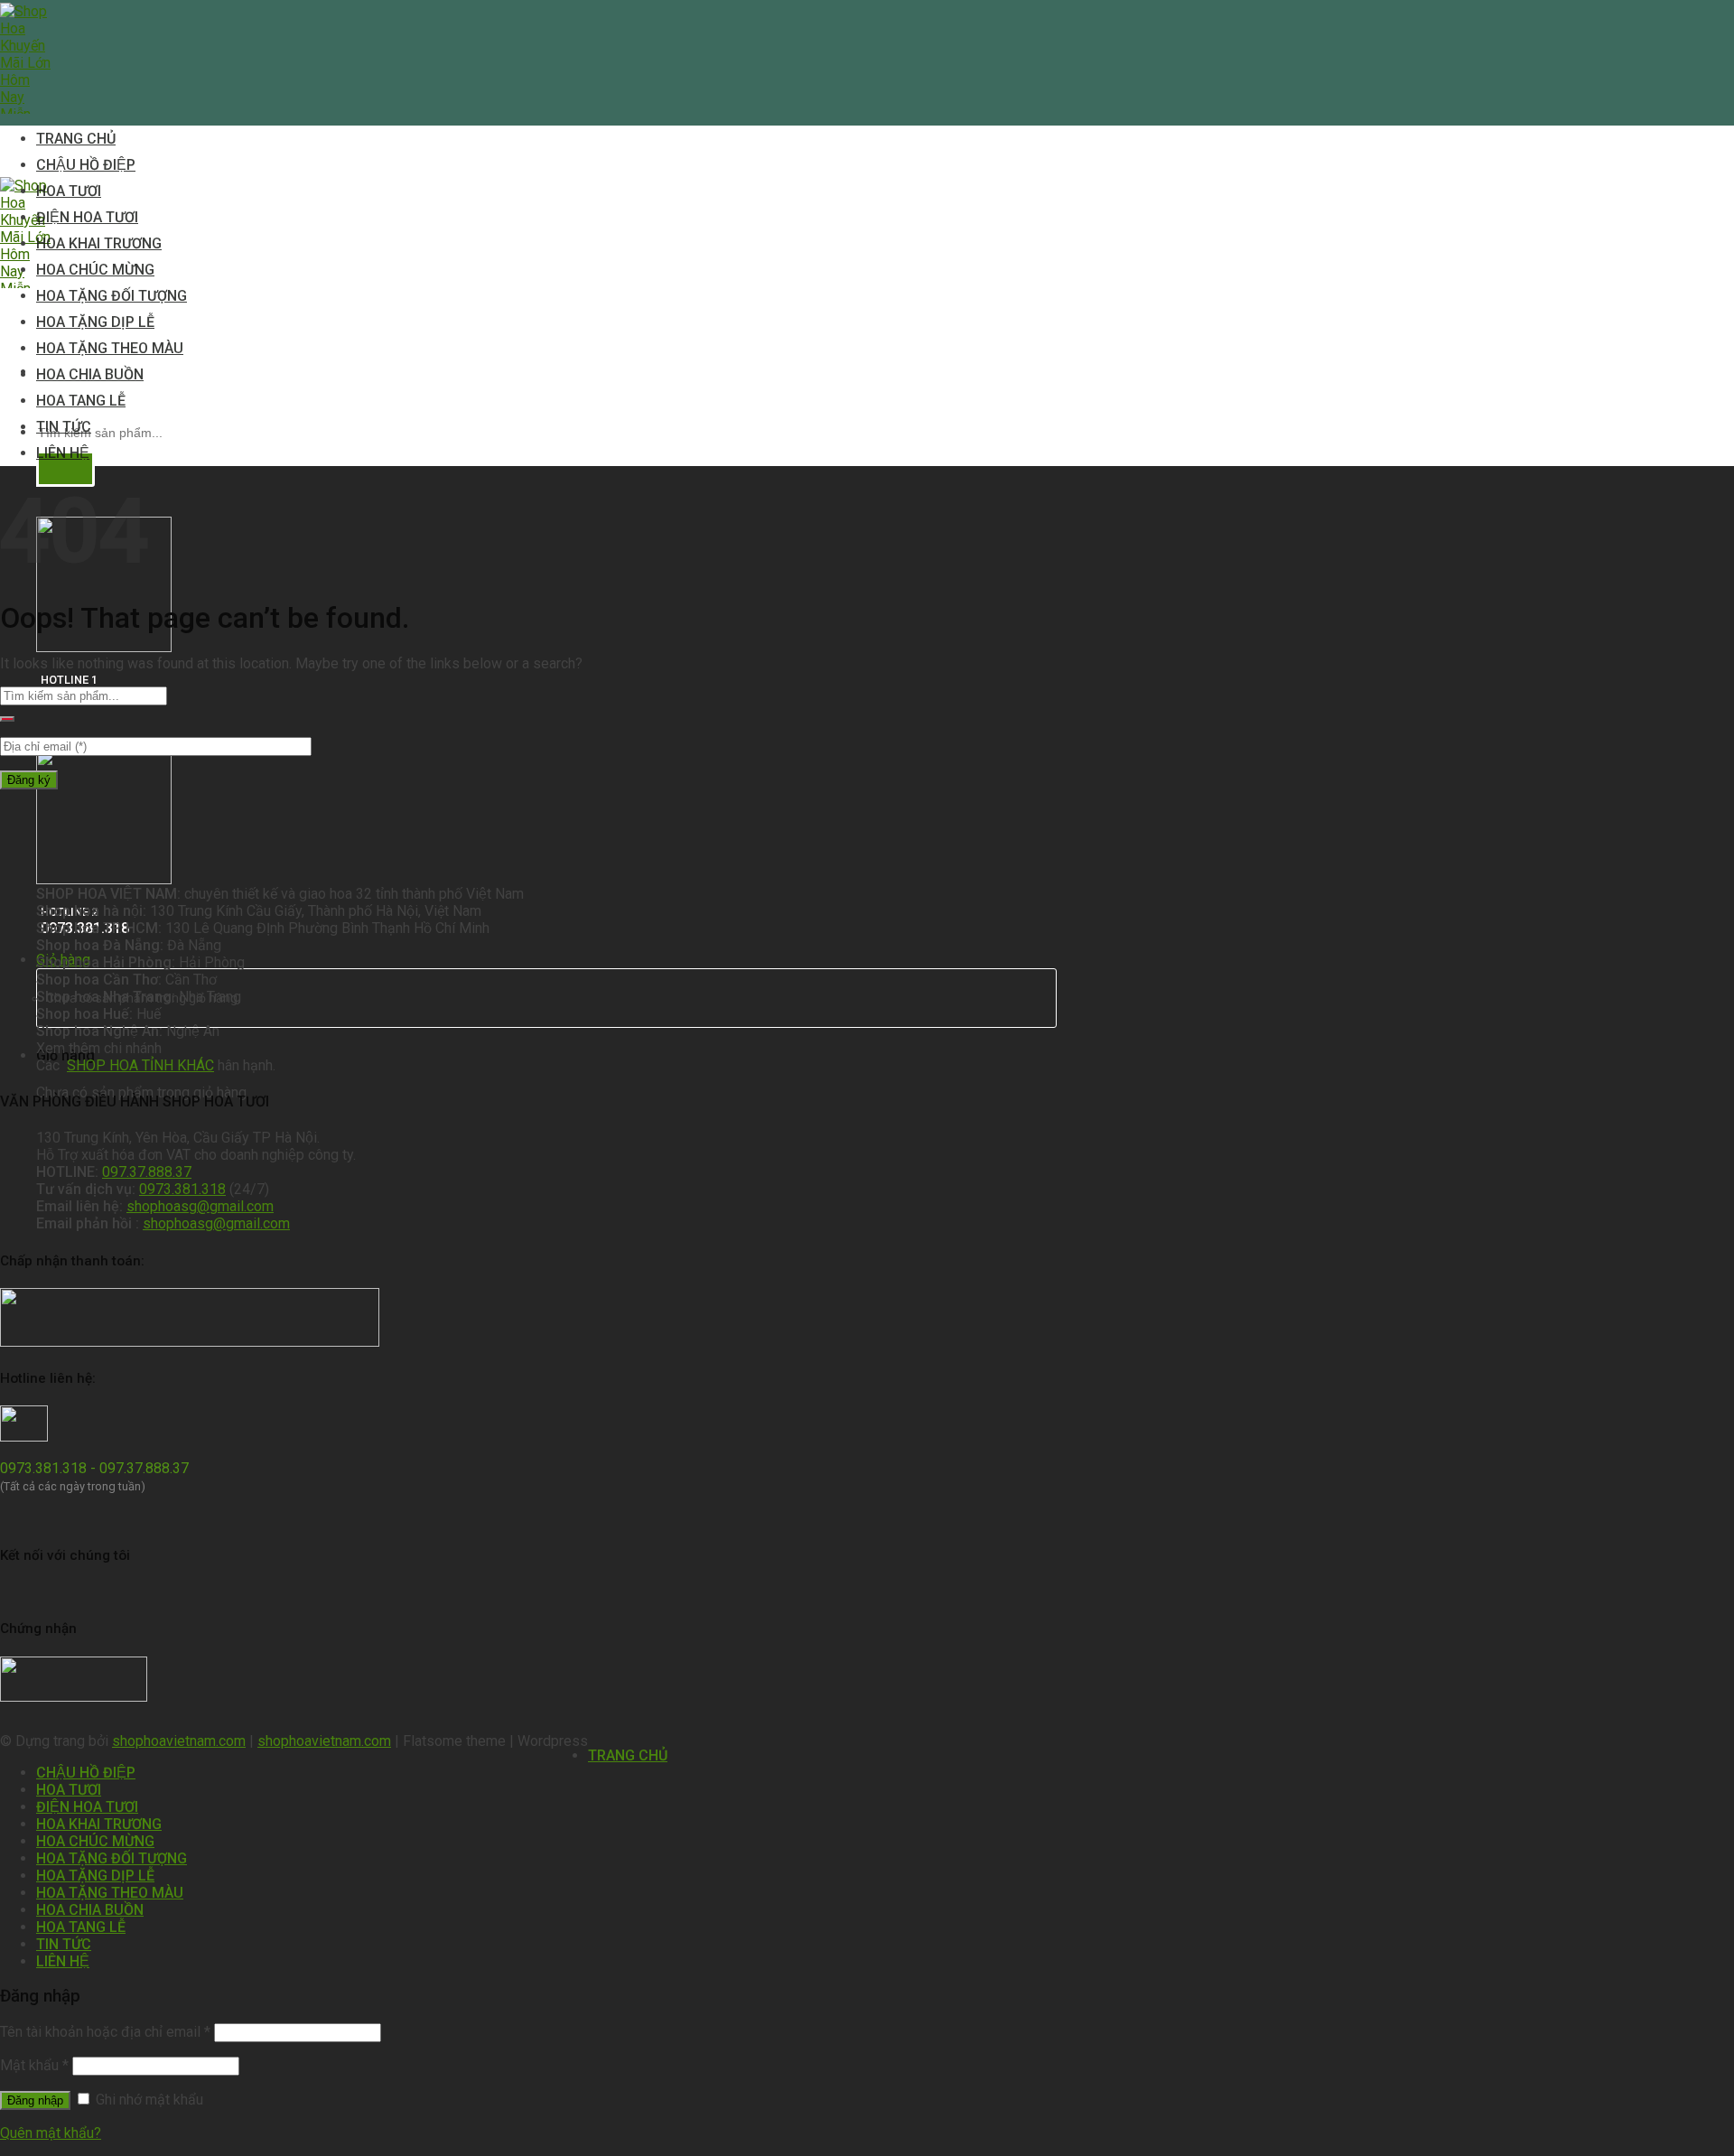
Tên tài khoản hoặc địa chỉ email (105, 2032)
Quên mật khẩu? (51, 2133)
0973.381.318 (182, 1189)
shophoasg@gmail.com (200, 1206)
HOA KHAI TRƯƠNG (99, 243)
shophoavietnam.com (179, 1741)
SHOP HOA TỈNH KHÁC (140, 1065)
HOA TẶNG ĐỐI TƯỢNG (112, 296)
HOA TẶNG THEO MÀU (110, 348)
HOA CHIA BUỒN (90, 374)
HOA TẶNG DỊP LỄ (95, 322)
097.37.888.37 (147, 1172)
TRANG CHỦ (76, 139)
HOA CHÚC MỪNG (95, 270)
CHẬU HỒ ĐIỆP (86, 165)
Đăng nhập (35, 2100)
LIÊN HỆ (63, 453)
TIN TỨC (64, 427)
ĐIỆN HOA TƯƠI (87, 217)
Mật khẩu (34, 2065)
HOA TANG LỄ (81, 401)
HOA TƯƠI (69, 191)
